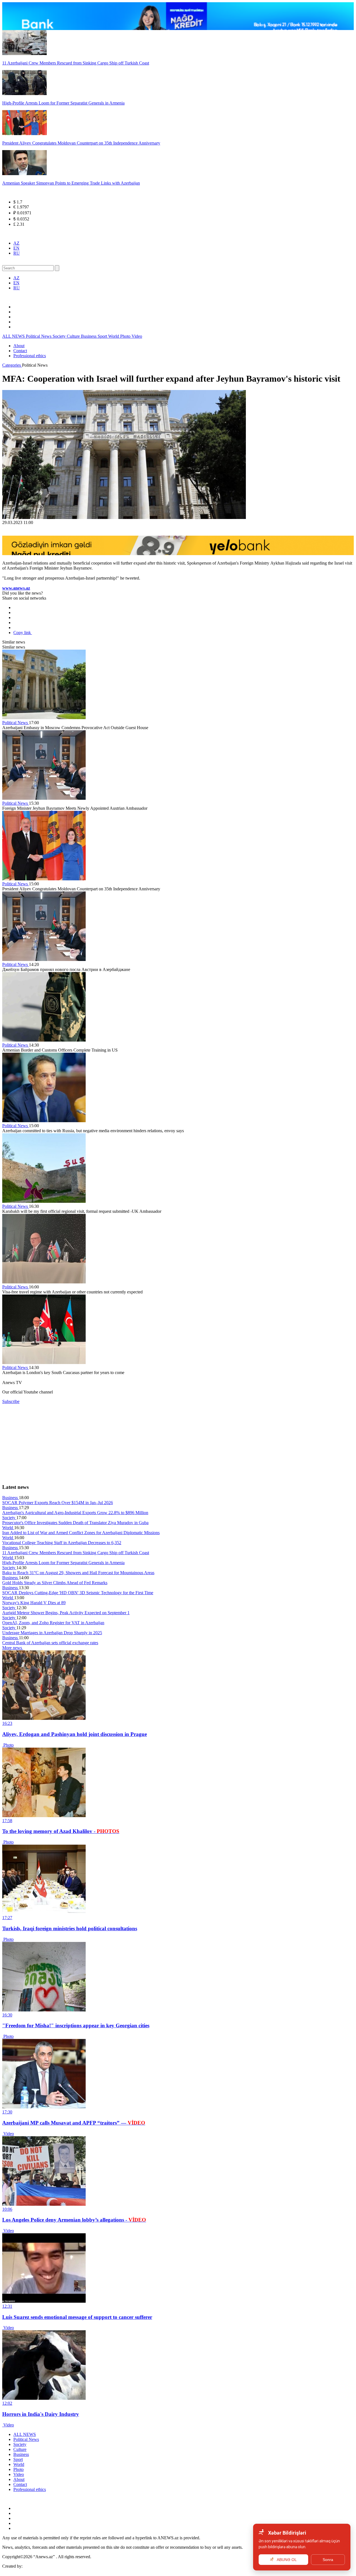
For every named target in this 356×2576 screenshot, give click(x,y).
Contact (20, 351)
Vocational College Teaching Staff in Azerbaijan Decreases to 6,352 (62, 1543)
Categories (12, 365)
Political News (39, 336)
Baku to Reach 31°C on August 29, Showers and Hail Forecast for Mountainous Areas (78, 1573)
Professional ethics (30, 356)
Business (89, 336)
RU (17, 253)
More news (13, 1648)
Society (60, 336)
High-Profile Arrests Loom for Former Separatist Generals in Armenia (63, 1563)
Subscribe (11, 1401)
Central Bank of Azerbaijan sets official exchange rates (50, 1643)
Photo (126, 336)
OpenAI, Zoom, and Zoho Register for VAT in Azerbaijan (53, 1623)
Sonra (328, 2560)
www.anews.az (16, 588)
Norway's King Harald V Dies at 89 (34, 1603)
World (114, 336)
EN (16, 248)
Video (137, 336)
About (19, 346)
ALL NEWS (14, 336)
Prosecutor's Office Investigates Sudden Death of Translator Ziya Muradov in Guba (75, 1523)
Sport (103, 336)
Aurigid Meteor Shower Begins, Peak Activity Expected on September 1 (66, 1613)
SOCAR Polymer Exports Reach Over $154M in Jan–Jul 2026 (58, 1503)
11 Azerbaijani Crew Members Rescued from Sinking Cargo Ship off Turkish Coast (76, 1553)
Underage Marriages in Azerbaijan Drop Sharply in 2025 (52, 1633)
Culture (74, 336)
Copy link (23, 633)
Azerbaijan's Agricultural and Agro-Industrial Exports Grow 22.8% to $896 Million (75, 1513)
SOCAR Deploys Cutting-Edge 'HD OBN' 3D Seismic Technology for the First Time (78, 1593)
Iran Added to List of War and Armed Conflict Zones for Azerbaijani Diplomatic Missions (81, 1533)
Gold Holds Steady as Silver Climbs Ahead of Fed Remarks (55, 1583)
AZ (16, 243)
